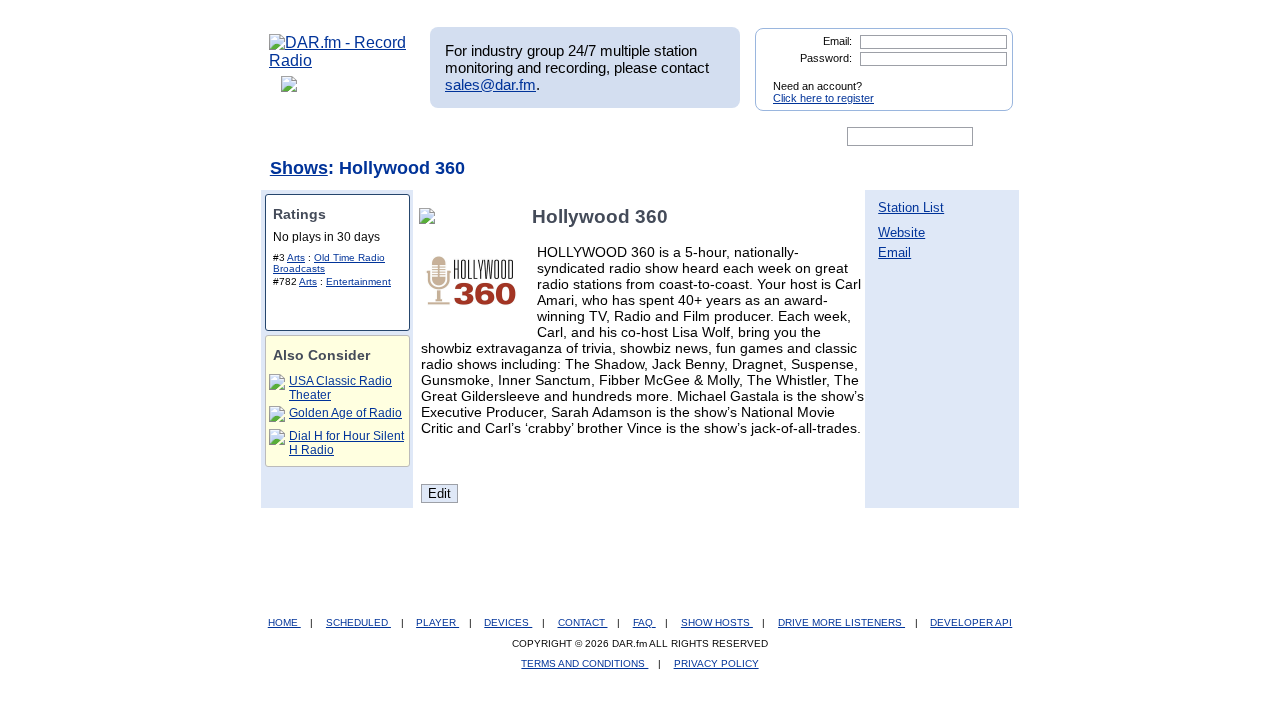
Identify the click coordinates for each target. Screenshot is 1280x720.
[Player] (498, 137)
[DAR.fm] (338, 60)
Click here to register (823, 98)
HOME (284, 622)
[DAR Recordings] (401, 137)
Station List (911, 207)
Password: (826, 58)
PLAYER (437, 622)
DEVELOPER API (971, 622)
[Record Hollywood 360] (431, 216)
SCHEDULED (358, 622)
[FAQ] (657, 137)
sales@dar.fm (490, 84)
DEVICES (508, 622)
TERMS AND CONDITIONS (584, 663)
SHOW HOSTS (717, 622)
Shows (299, 168)
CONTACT (583, 622)
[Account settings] (736, 137)
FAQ (644, 622)
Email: (837, 41)
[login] (982, 78)
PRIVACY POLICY (716, 663)
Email (894, 252)
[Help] (581, 137)
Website (901, 232)
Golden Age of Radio (345, 413)
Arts (296, 257)
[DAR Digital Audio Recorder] (303, 137)
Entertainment (358, 281)
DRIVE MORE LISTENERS (841, 622)
